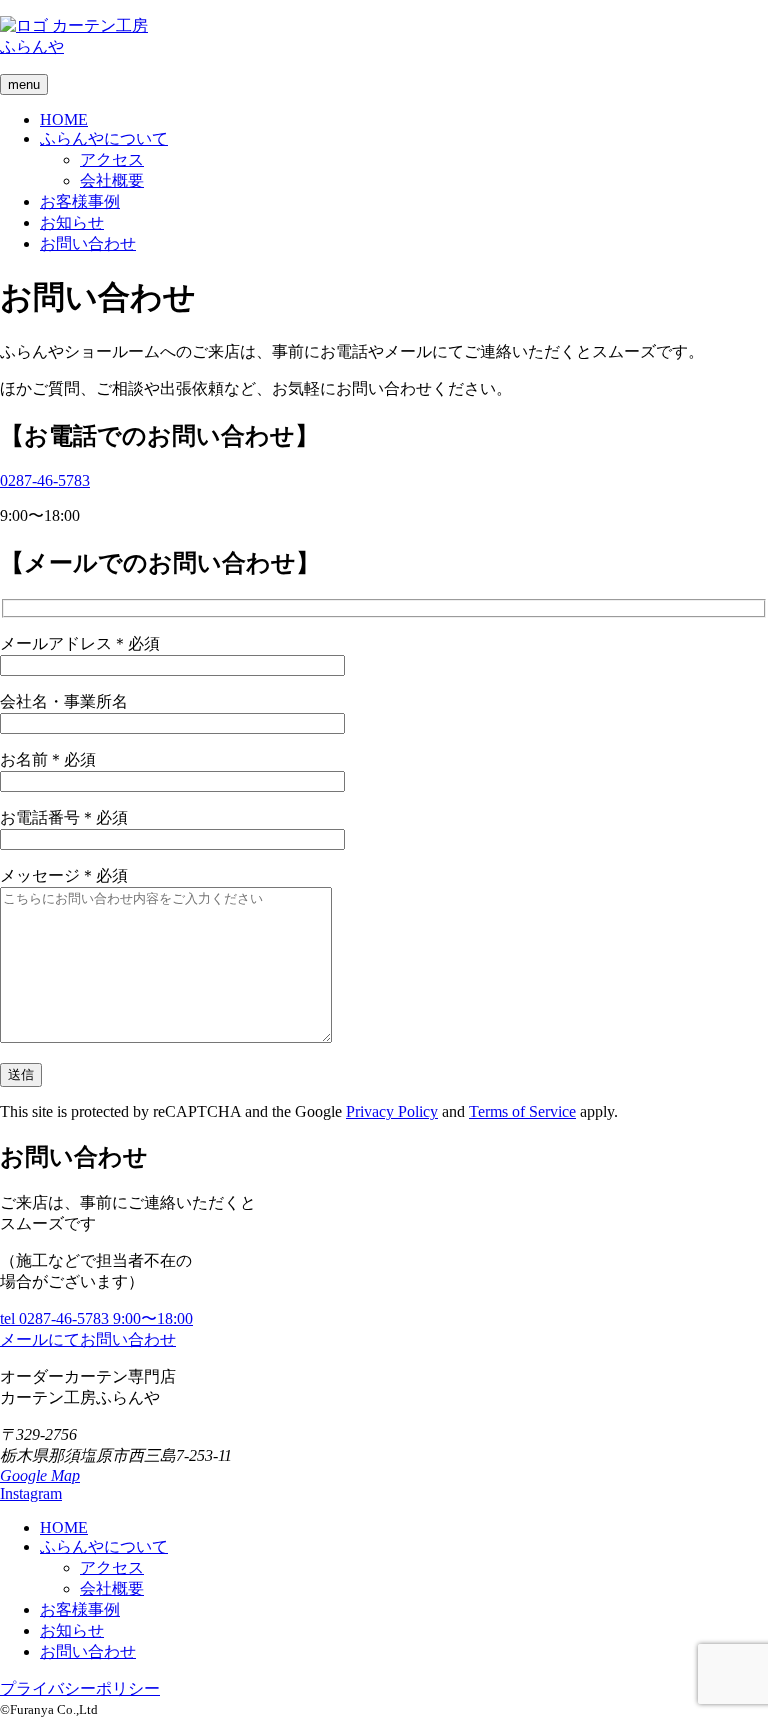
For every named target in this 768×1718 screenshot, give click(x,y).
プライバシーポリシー (80, 1688)
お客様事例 (80, 201)
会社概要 (112, 180)
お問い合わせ (88, 243)
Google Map (40, 1475)
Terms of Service (522, 1111)
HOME (64, 119)
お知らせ (72, 222)
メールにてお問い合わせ (88, 1339)
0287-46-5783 (45, 480)
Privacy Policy (392, 1111)
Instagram (31, 1493)
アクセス (112, 159)
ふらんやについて (104, 138)
